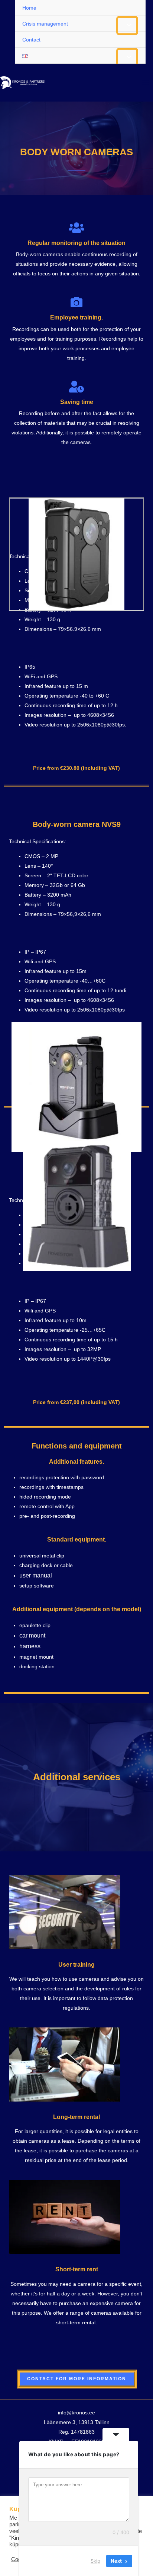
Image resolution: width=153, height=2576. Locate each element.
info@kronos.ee (76, 2413)
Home (29, 8)
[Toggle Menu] (127, 26)
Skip (95, 2561)
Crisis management (45, 24)
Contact (31, 40)
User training (76, 1965)
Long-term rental (76, 2117)
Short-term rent (77, 2269)
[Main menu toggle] (146, 83)
